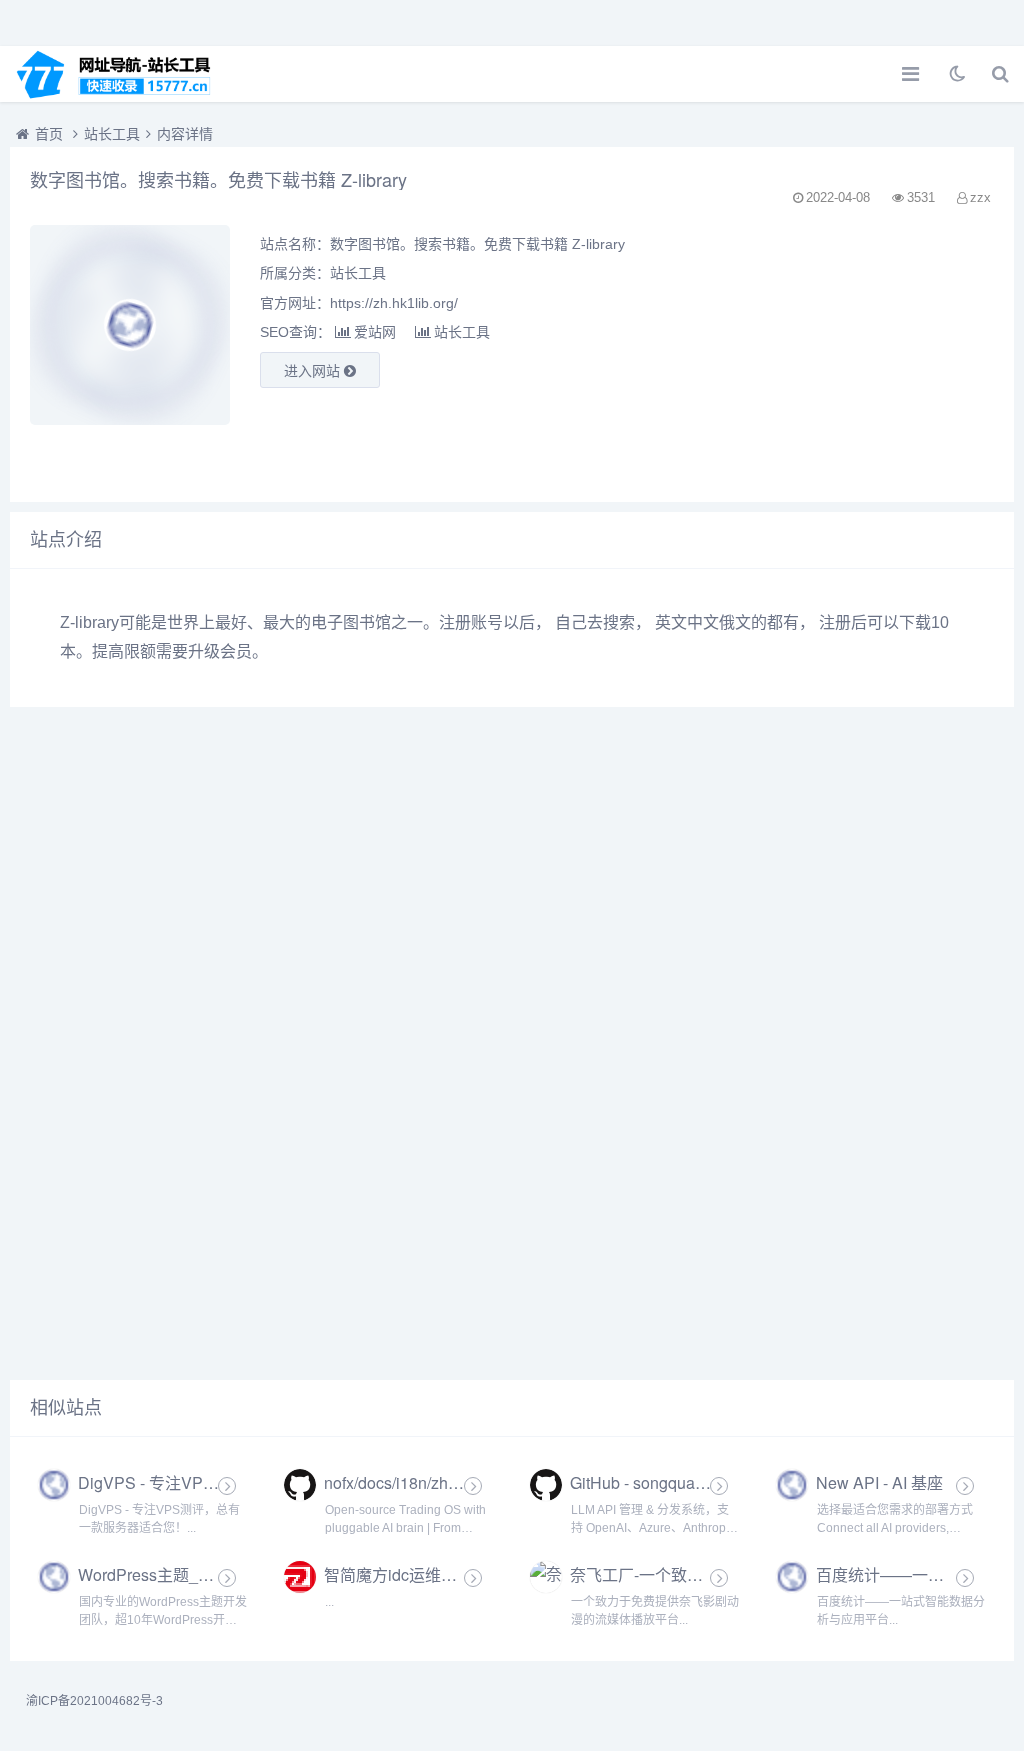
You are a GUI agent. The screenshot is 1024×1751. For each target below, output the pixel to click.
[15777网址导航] (125, 74)
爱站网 (375, 332)
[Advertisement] (840, 353)
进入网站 (314, 371)
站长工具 (112, 134)
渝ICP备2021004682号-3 (94, 1701)
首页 (49, 134)
